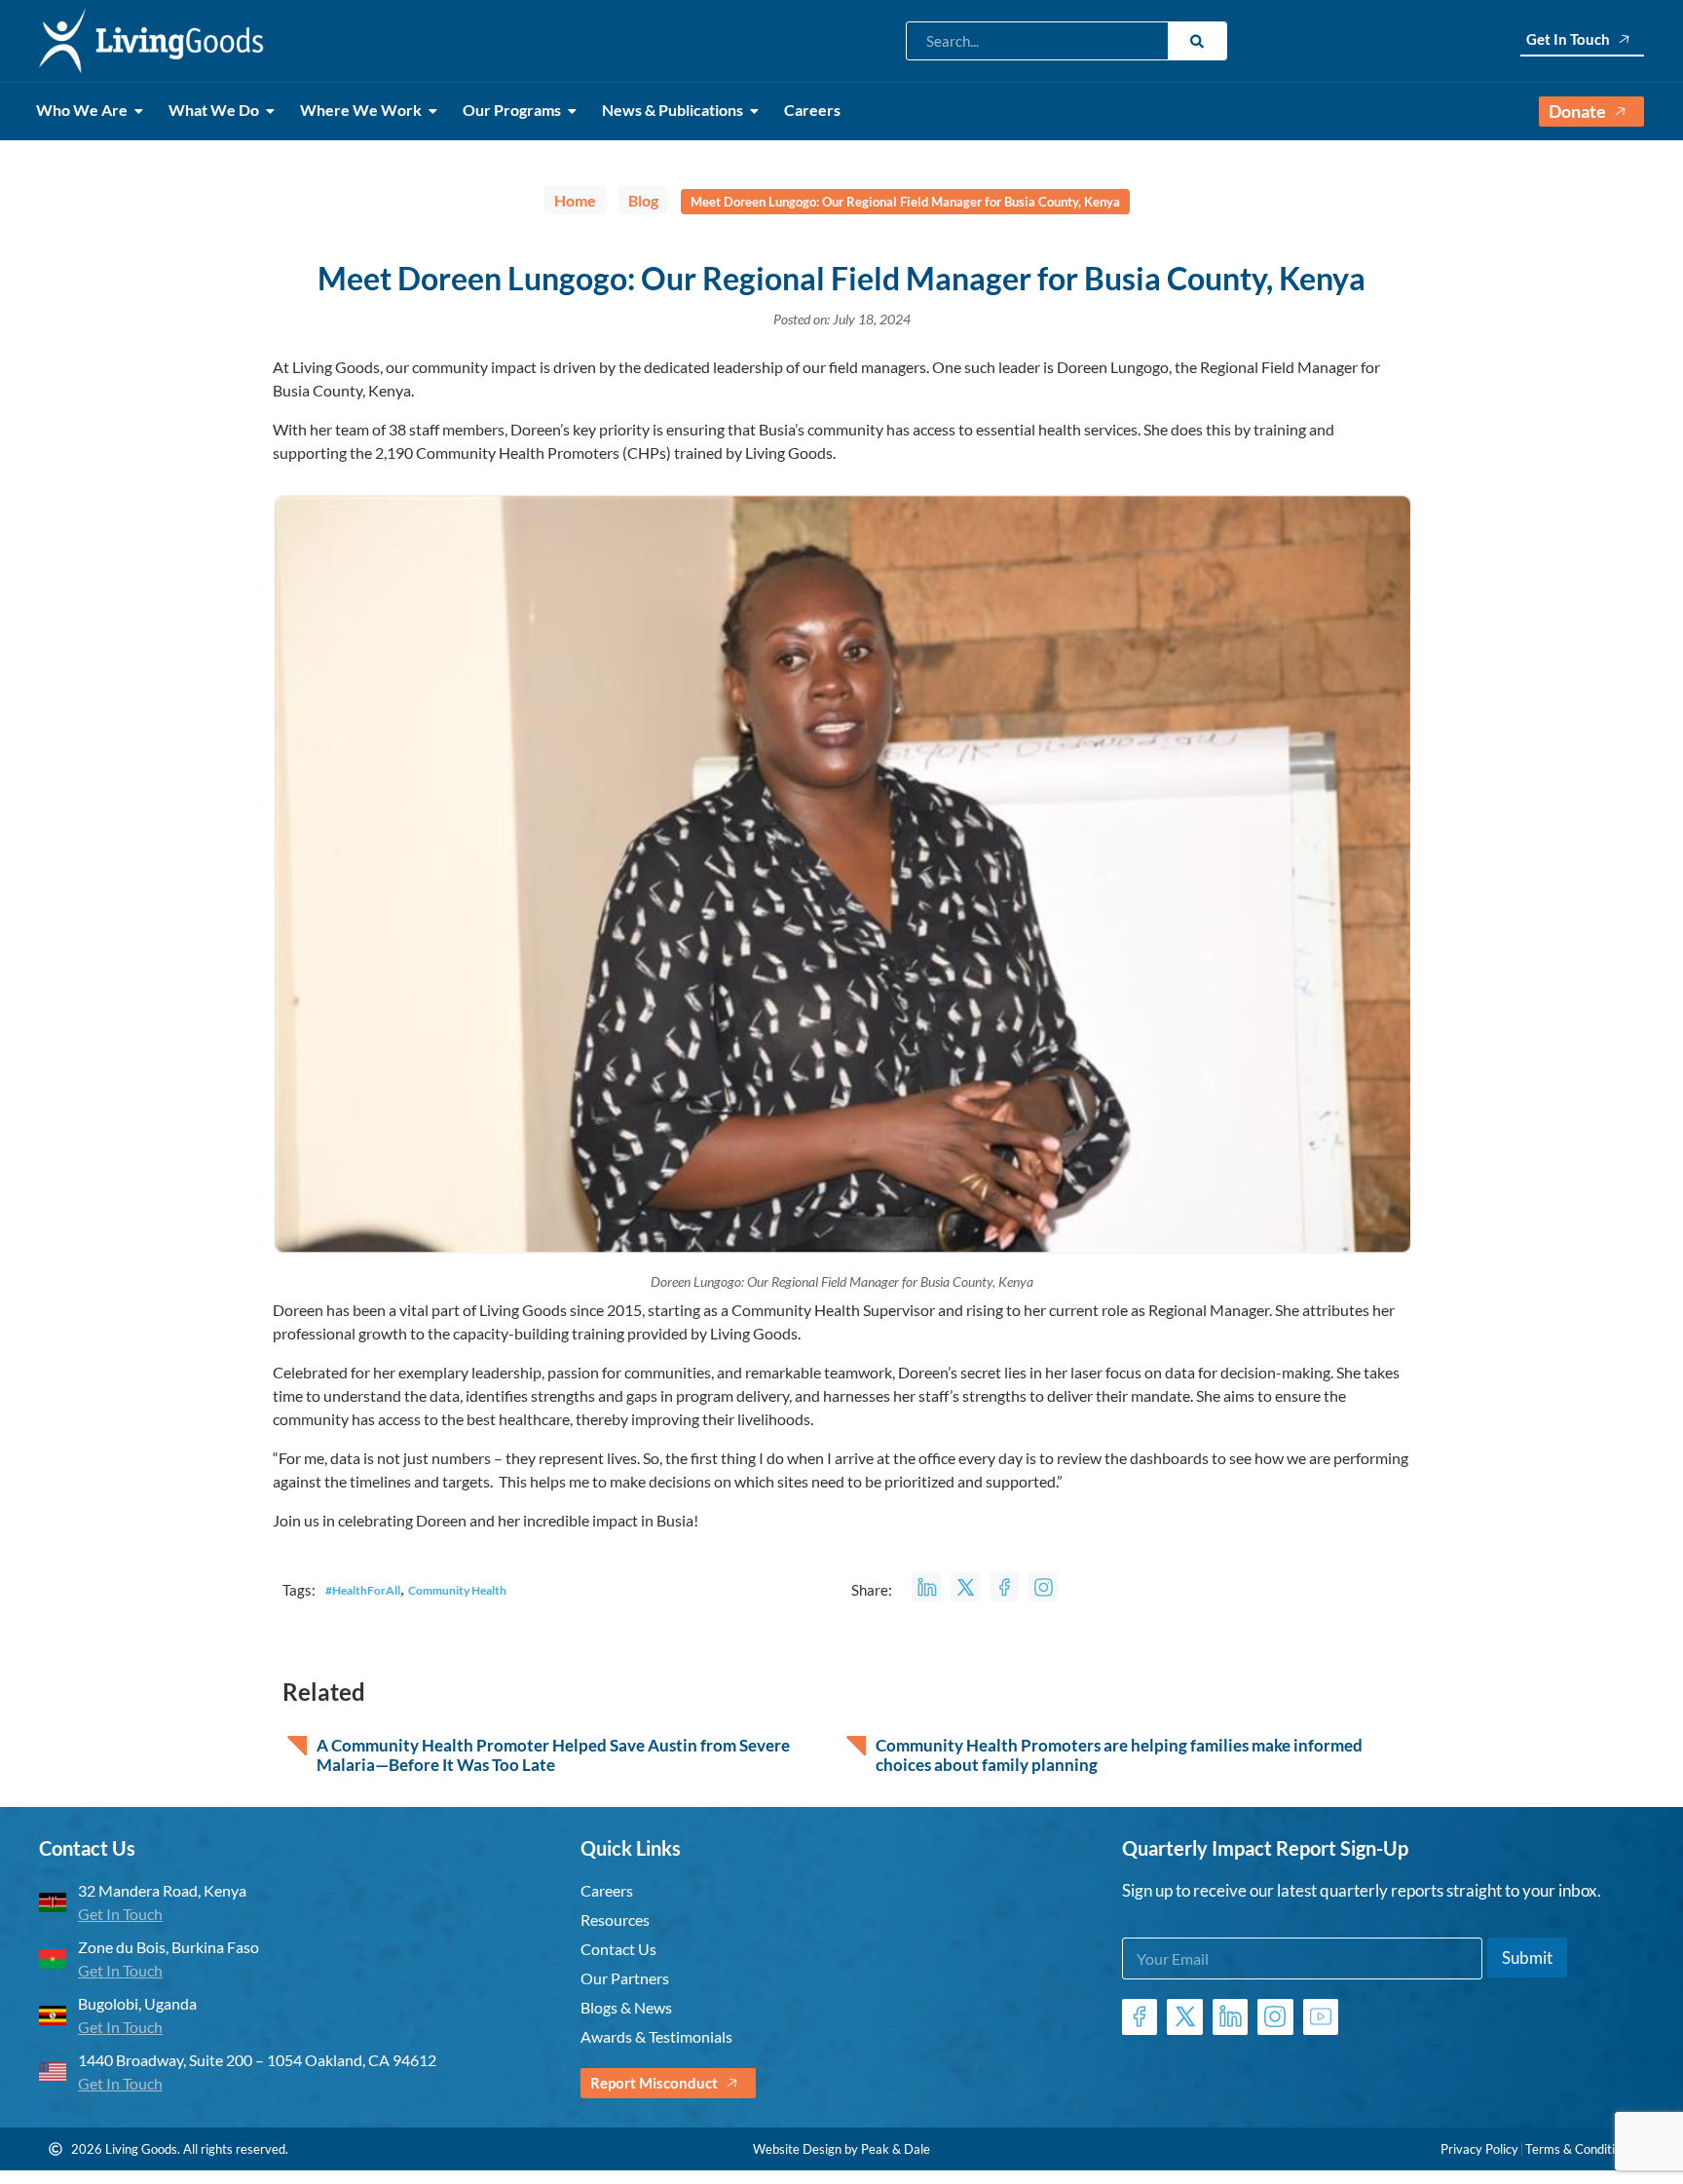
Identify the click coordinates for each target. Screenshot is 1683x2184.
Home (575, 200)
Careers (812, 110)
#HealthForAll (363, 1590)
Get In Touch (1568, 39)
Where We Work (361, 110)
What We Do (214, 110)
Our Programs (512, 110)
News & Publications (673, 110)
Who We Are (82, 110)
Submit (1527, 1958)
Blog (643, 200)
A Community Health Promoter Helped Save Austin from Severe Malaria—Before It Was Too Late (553, 1755)
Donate (1577, 111)
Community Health (457, 1590)
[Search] (1197, 41)
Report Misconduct (654, 2083)
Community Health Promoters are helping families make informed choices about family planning (1119, 1755)
